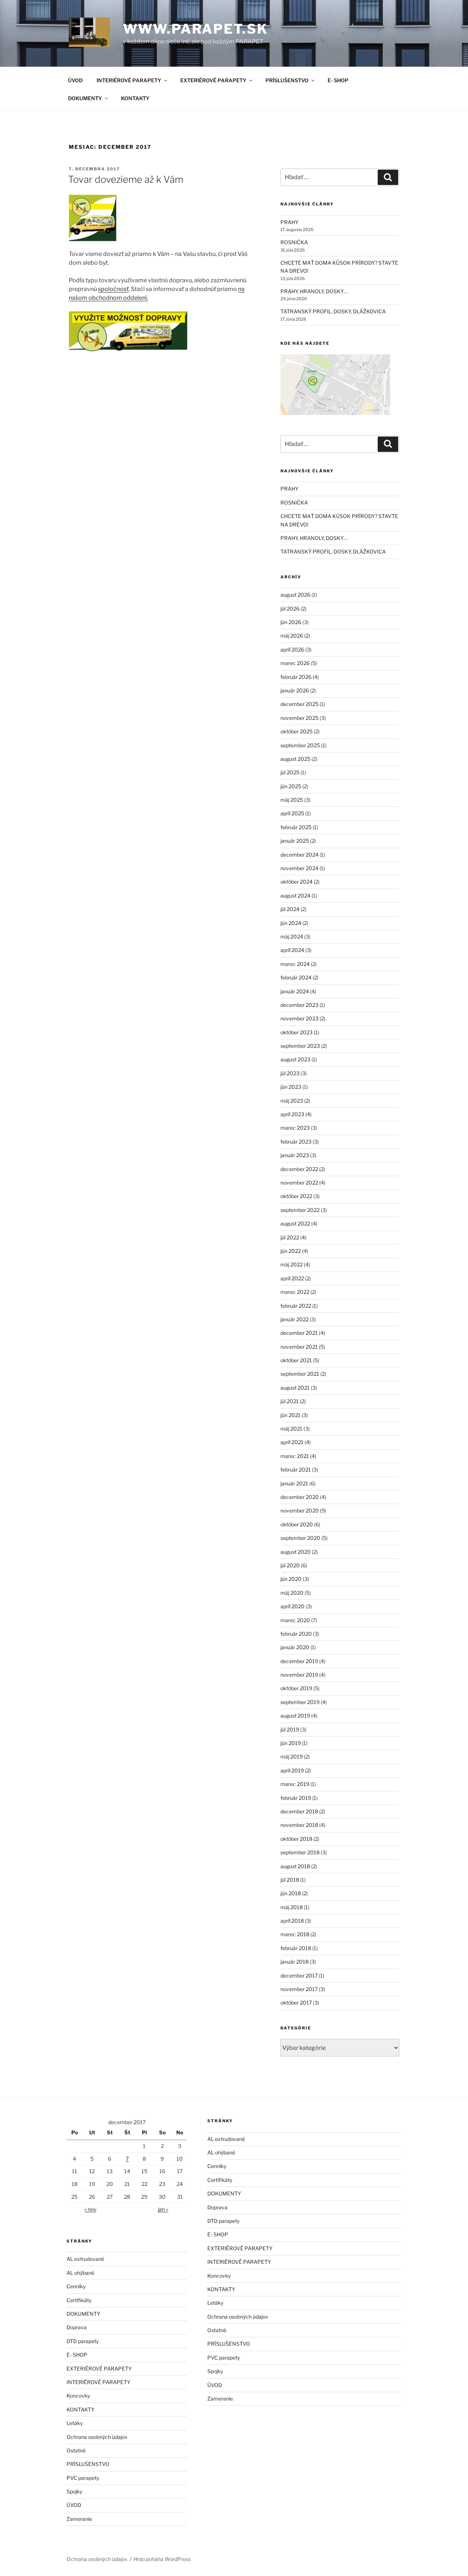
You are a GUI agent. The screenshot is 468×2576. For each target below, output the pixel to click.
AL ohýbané (80, 2273)
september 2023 (300, 1046)
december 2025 (299, 704)
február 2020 (296, 1634)
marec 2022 (295, 1292)
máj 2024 (292, 936)
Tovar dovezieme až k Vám (126, 179)
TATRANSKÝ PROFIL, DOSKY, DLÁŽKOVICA (333, 311)
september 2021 (300, 1374)
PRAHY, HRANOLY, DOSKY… (314, 291)
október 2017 (296, 2003)
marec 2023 (295, 1128)
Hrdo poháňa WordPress (162, 2559)
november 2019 (299, 1675)
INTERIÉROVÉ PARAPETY (129, 80)
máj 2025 (292, 800)
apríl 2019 (292, 1770)
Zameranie (79, 2519)
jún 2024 (291, 923)
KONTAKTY (135, 98)
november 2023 (299, 1018)
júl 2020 (290, 1565)
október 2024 (297, 882)
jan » (163, 2209)
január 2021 (294, 1483)
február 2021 (296, 1470)
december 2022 (299, 1169)
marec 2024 (295, 964)
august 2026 (295, 595)
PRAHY (289, 222)
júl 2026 (290, 609)
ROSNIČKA (294, 242)
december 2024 (299, 855)
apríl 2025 (292, 813)
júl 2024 (290, 909)
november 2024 (299, 868)
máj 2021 (291, 1429)
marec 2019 (295, 1784)
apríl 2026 (292, 649)
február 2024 (296, 977)
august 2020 (296, 1552)
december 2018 (299, 1811)
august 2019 (295, 1716)
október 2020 (297, 1524)
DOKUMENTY (85, 98)
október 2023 (297, 1032)
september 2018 (300, 1852)
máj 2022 (292, 1264)
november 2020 (300, 1510)
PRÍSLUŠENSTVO (287, 80)
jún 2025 (291, 786)
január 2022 (295, 1319)
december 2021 (299, 1333)
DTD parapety (83, 2341)
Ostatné (76, 2450)
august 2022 (295, 1223)
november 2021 (299, 1347)
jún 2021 (290, 1415)
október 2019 (296, 1688)
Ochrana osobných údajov (97, 2437)
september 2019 (300, 1702)
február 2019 (296, 1798)
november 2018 (299, 1825)
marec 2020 (295, 1620)
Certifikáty (79, 2300)
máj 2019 (292, 1757)
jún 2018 (291, 1893)
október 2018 (296, 1839)
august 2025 (295, 759)
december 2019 (299, 1661)
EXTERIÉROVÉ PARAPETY (213, 80)
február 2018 (296, 1948)
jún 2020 (291, 1579)
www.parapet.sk (195, 29)
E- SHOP (338, 80)
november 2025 (299, 718)
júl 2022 (290, 1237)
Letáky (75, 2423)
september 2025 (300, 745)
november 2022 (299, 1183)
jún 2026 (291, 622)
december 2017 (299, 1976)
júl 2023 (290, 1073)
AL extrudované (85, 2259)
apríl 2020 (292, 1606)
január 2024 (295, 991)
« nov (90, 2209)
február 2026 (296, 677)
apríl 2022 (292, 1278)
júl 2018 (290, 1880)
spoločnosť (113, 289)
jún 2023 (291, 1087)
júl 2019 (290, 1729)
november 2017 (299, 1989)
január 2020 (295, 1647)
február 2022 (296, 1306)
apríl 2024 (292, 950)
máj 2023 (292, 1101)
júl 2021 (290, 1401)
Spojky (74, 2491)
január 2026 (295, 690)
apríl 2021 (292, 1442)
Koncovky (78, 2396)
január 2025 (295, 841)
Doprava (77, 2327)
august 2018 (295, 1866)
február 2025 (296, 827)
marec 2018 (295, 1934)
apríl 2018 (292, 1921)
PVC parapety (83, 2478)
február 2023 (296, 1142)
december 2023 (299, 1005)
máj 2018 (292, 1907)
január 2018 (295, 1962)
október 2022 (296, 1196)
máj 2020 (292, 1593)
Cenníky (76, 2286)
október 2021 (296, 1360)
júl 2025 (290, 772)
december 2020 (300, 1497)
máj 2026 (292, 636)
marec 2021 (295, 1456)
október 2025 (297, 731)
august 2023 (295, 1059)
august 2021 (295, 1388)
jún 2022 (291, 1251)
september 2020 (300, 1538)
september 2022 (300, 1210)
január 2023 (295, 1155)
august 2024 (295, 896)
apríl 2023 (292, 1114)
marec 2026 (295, 663)
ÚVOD (75, 80)
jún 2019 (291, 1743)
